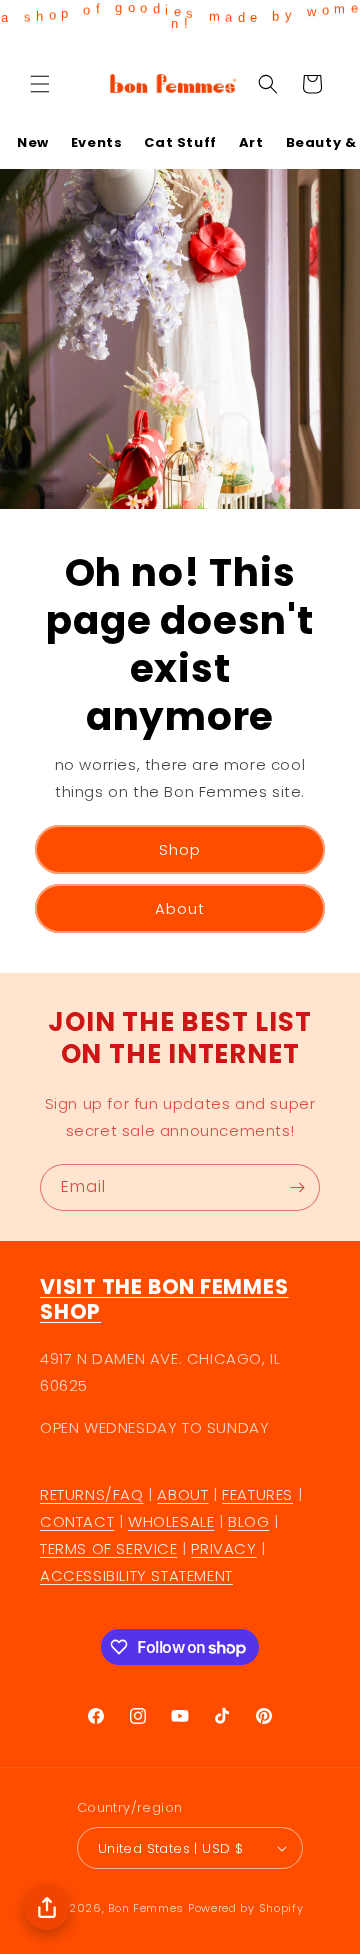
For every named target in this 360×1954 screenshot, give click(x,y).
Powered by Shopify (246, 1908)
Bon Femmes (146, 1908)
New (33, 142)
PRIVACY (223, 1548)
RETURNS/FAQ (92, 1494)
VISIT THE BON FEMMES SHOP (164, 1299)
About (180, 907)
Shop (180, 848)
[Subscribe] (297, 1187)
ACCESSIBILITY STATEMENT (136, 1575)
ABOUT (182, 1494)
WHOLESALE (171, 1521)
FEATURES (257, 1494)
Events (97, 142)
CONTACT (77, 1521)
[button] (40, 84)
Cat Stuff (180, 142)
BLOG (248, 1521)
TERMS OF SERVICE (109, 1548)
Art (251, 142)
